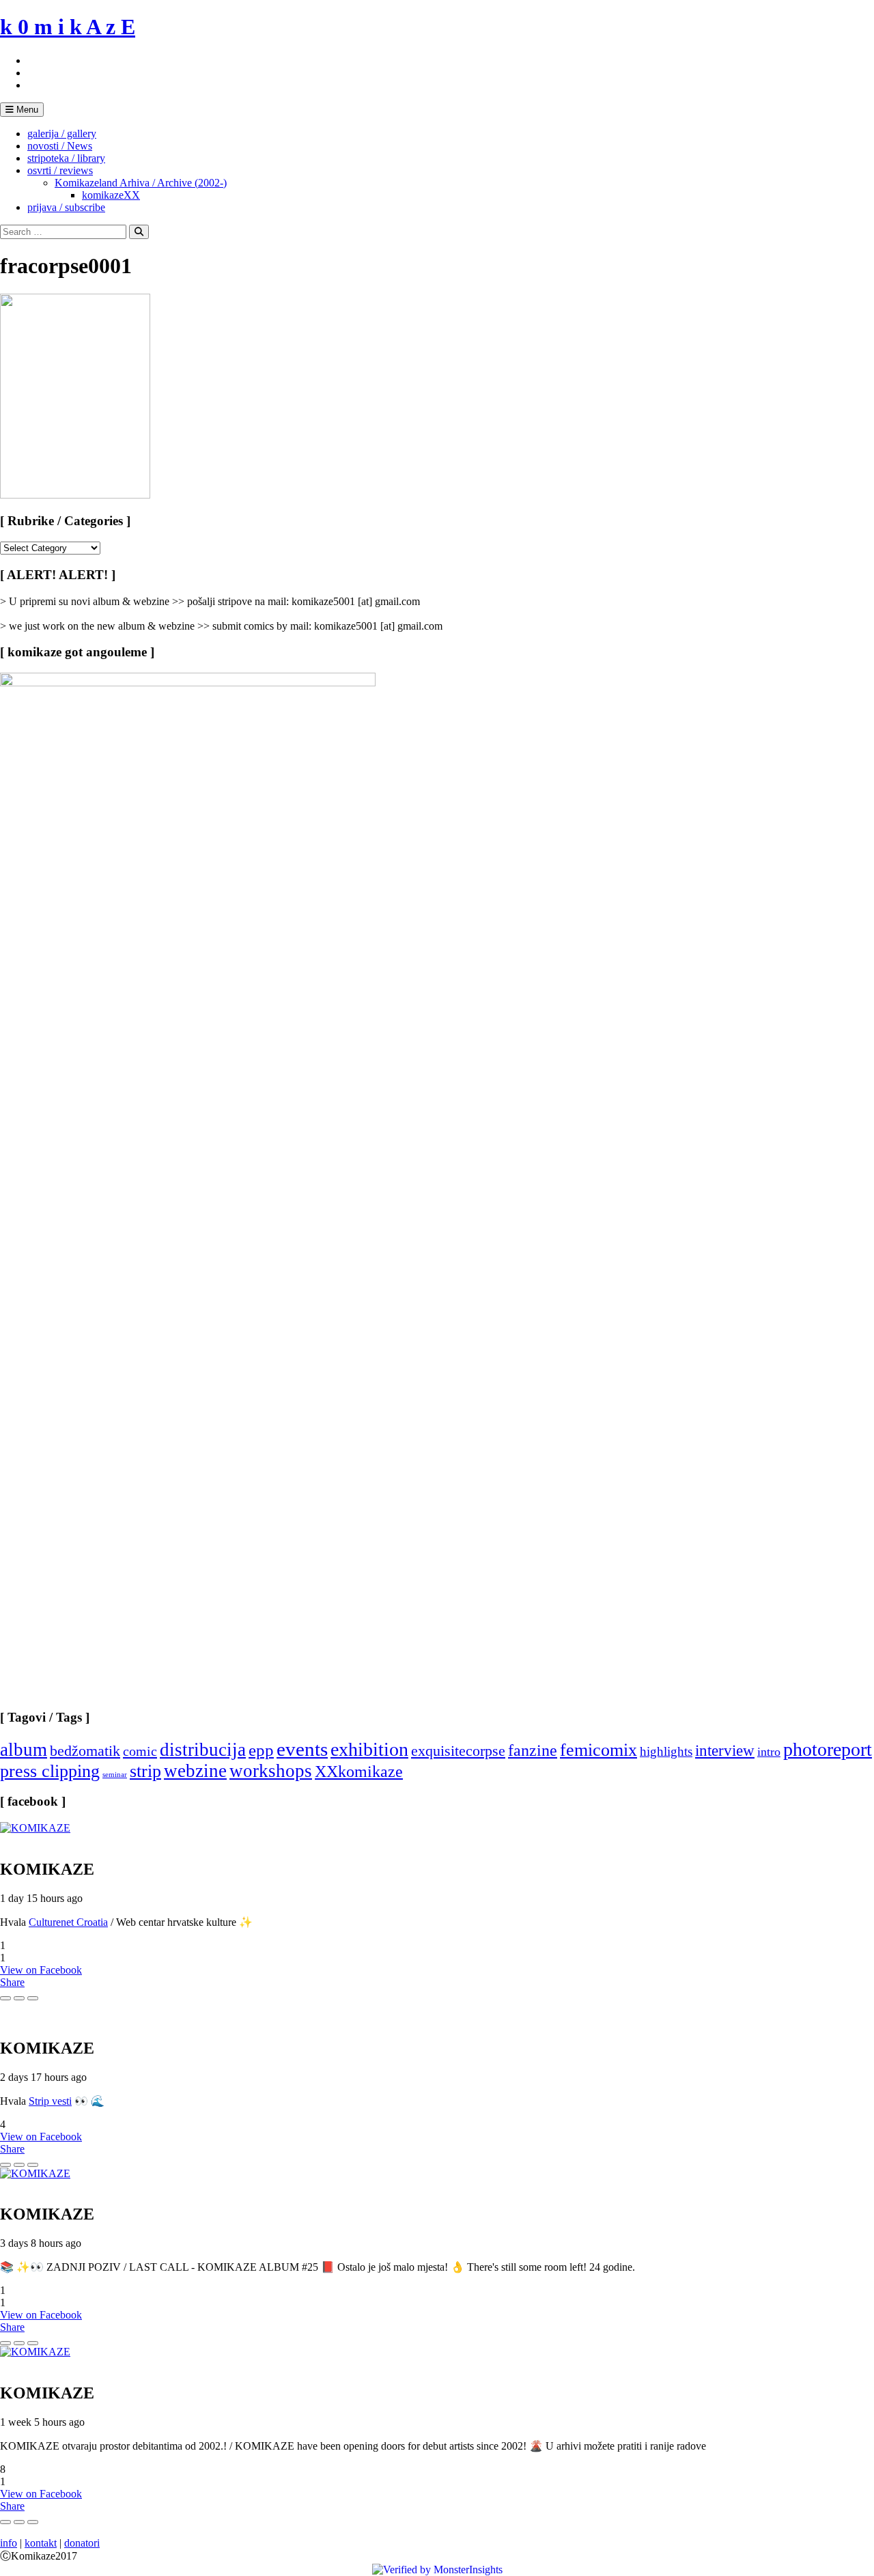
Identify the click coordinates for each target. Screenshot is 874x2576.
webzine (195, 1771)
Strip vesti (50, 2101)
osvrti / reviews (60, 170)
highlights (666, 1751)
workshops (271, 1771)
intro (769, 1752)
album (24, 1750)
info (9, 2543)
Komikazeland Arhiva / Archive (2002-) (141, 183)
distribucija (203, 1750)
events (302, 1749)
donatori (82, 2543)
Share (12, 1982)
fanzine (533, 1750)
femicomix (598, 1750)
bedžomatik (85, 1751)
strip (145, 1771)
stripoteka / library (66, 158)
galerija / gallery (62, 134)
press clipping (50, 1771)
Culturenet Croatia (68, 1922)
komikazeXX (111, 195)
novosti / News (60, 146)
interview (725, 1750)
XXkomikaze (359, 1771)
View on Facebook (41, 1970)
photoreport (828, 1749)
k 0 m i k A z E (68, 27)
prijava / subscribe (66, 207)
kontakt (41, 2543)
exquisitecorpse (458, 1751)
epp (261, 1750)
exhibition (369, 1749)
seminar (115, 1775)
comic (140, 1751)
